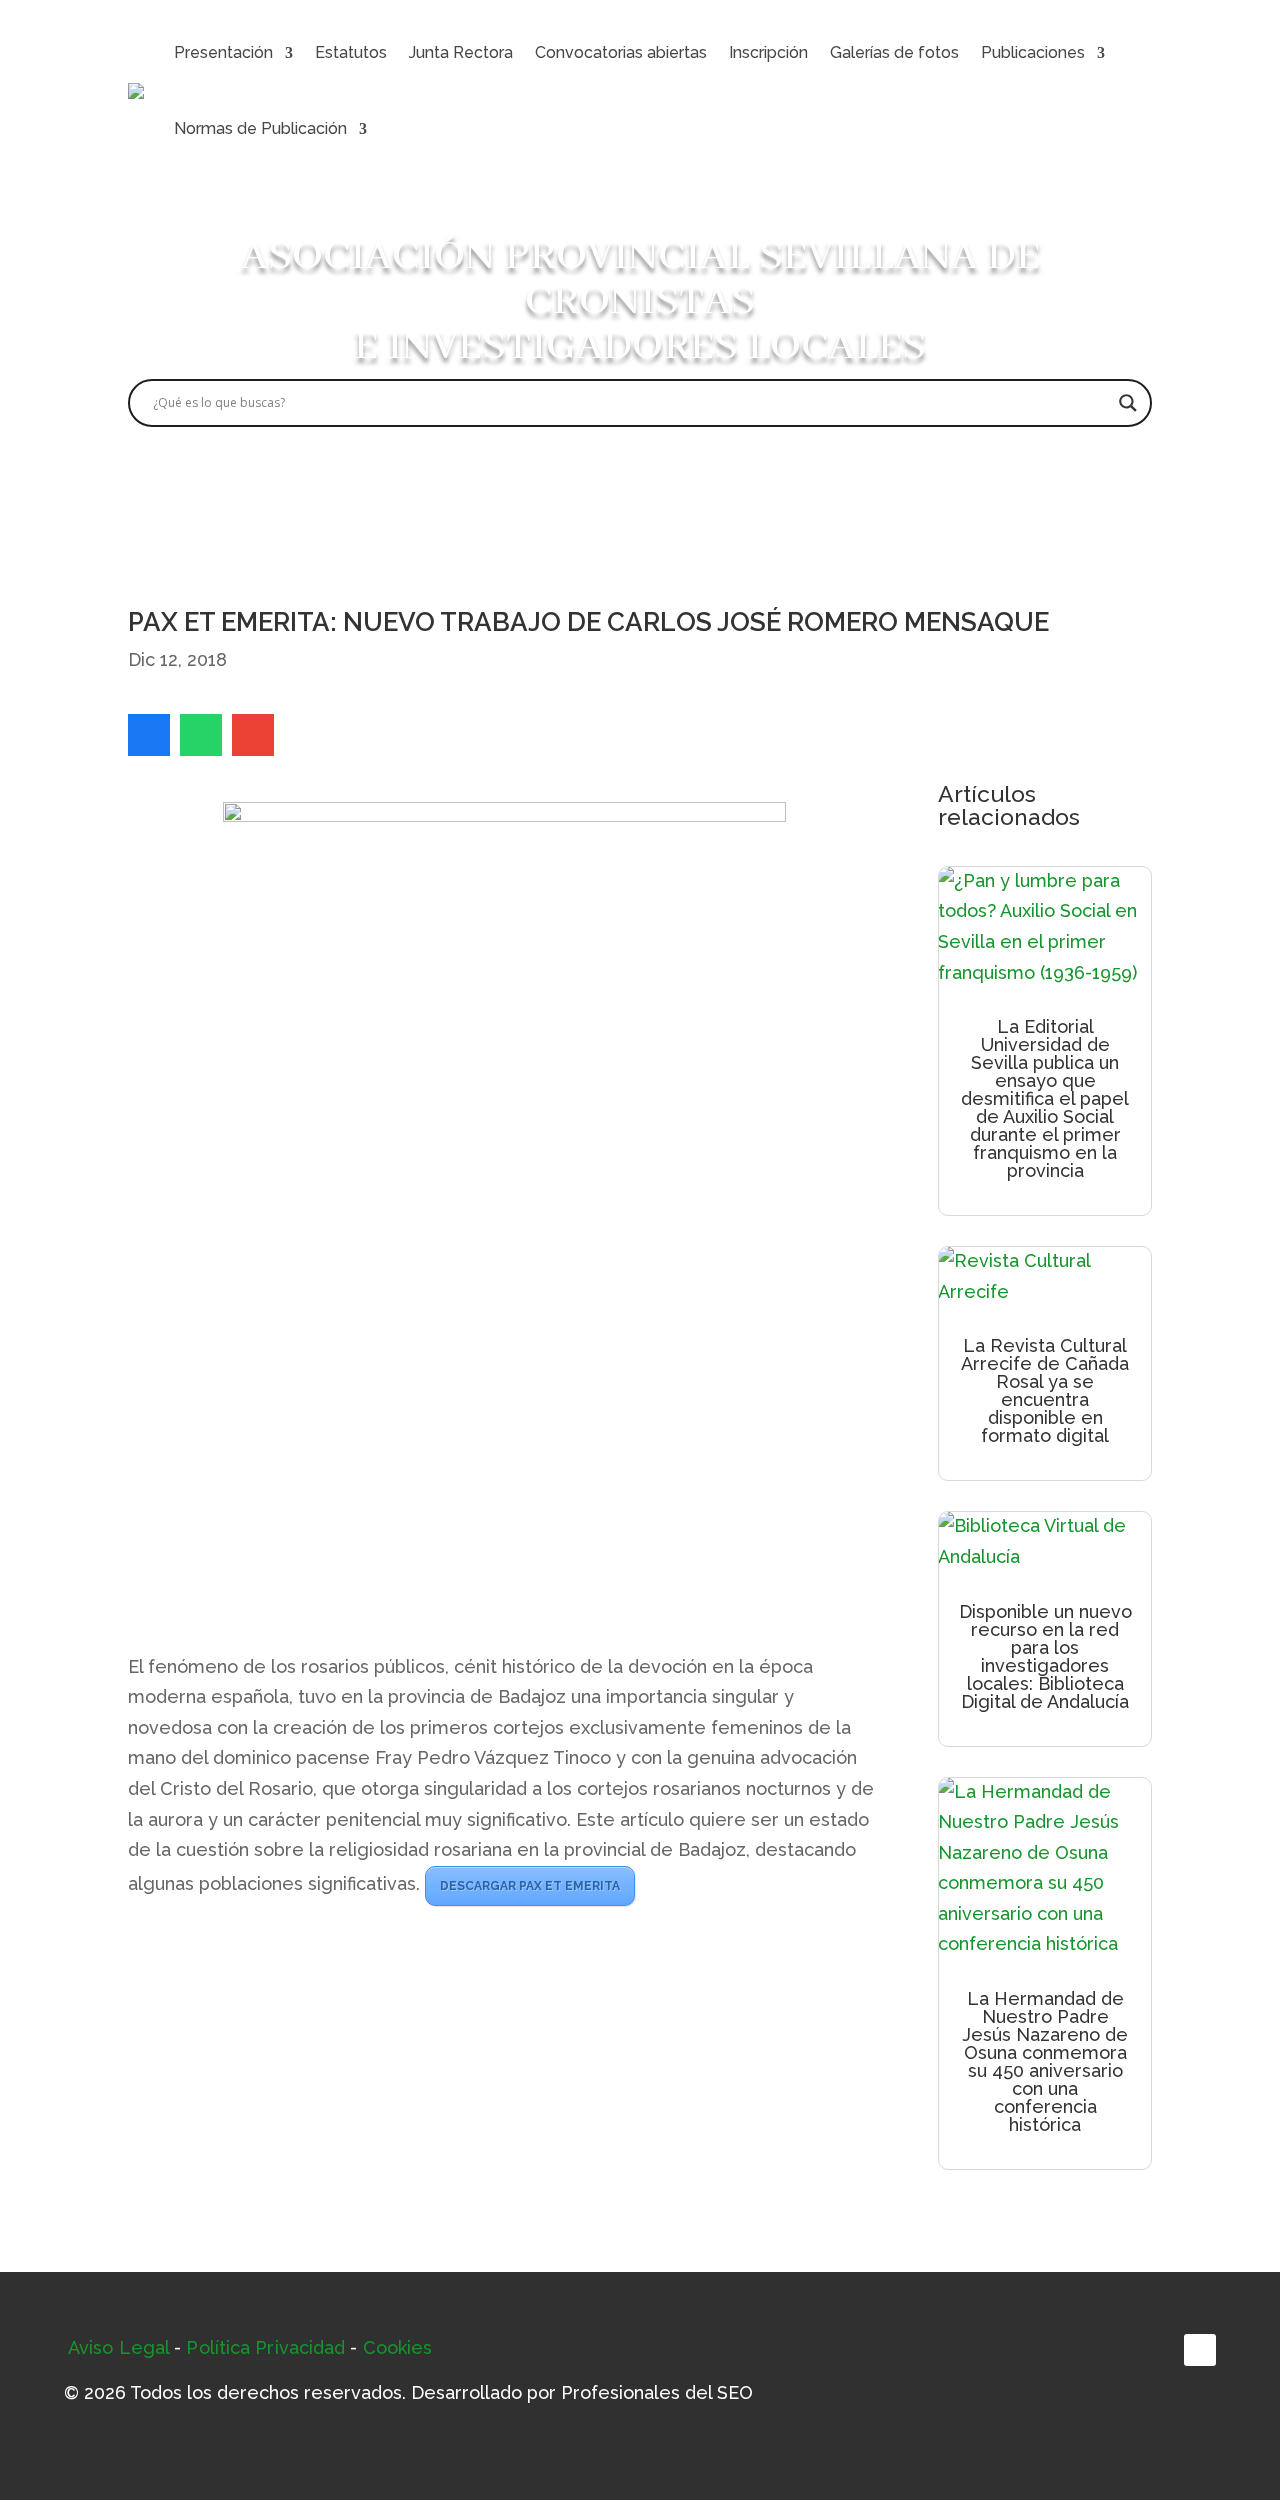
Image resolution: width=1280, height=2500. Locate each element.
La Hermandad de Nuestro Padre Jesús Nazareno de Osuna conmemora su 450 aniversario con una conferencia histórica (1045, 2061)
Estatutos (351, 52)
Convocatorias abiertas (621, 52)
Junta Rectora (461, 52)
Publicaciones (1033, 52)
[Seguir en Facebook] (1200, 2350)
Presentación (223, 52)
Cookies (398, 2347)
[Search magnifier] (1128, 403)
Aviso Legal (118, 2347)
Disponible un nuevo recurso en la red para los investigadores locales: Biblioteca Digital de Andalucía (1045, 1656)
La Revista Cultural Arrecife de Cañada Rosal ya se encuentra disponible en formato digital (1045, 1390)
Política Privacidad (265, 2347)
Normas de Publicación (260, 128)
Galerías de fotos (894, 52)
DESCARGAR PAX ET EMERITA (530, 1886)
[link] (149, 735)
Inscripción (768, 52)
